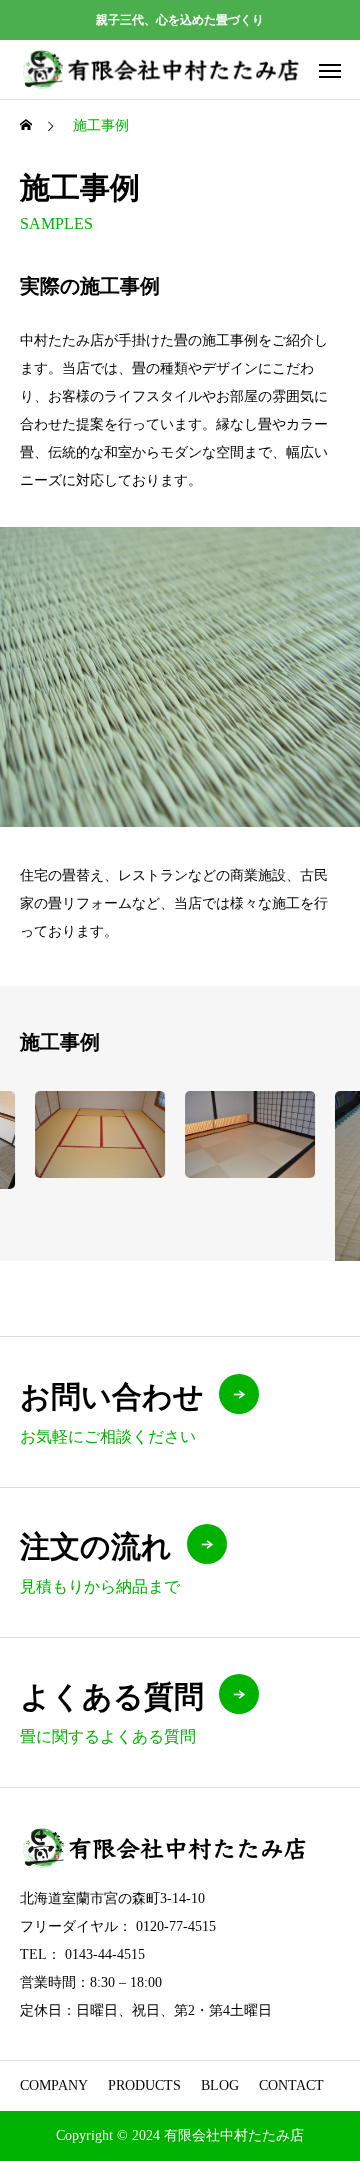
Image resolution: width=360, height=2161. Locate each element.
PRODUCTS (144, 2085)
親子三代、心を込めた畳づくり (180, 20)
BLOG (220, 2085)
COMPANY (54, 2085)
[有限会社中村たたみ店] (162, 69)
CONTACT (291, 2085)
